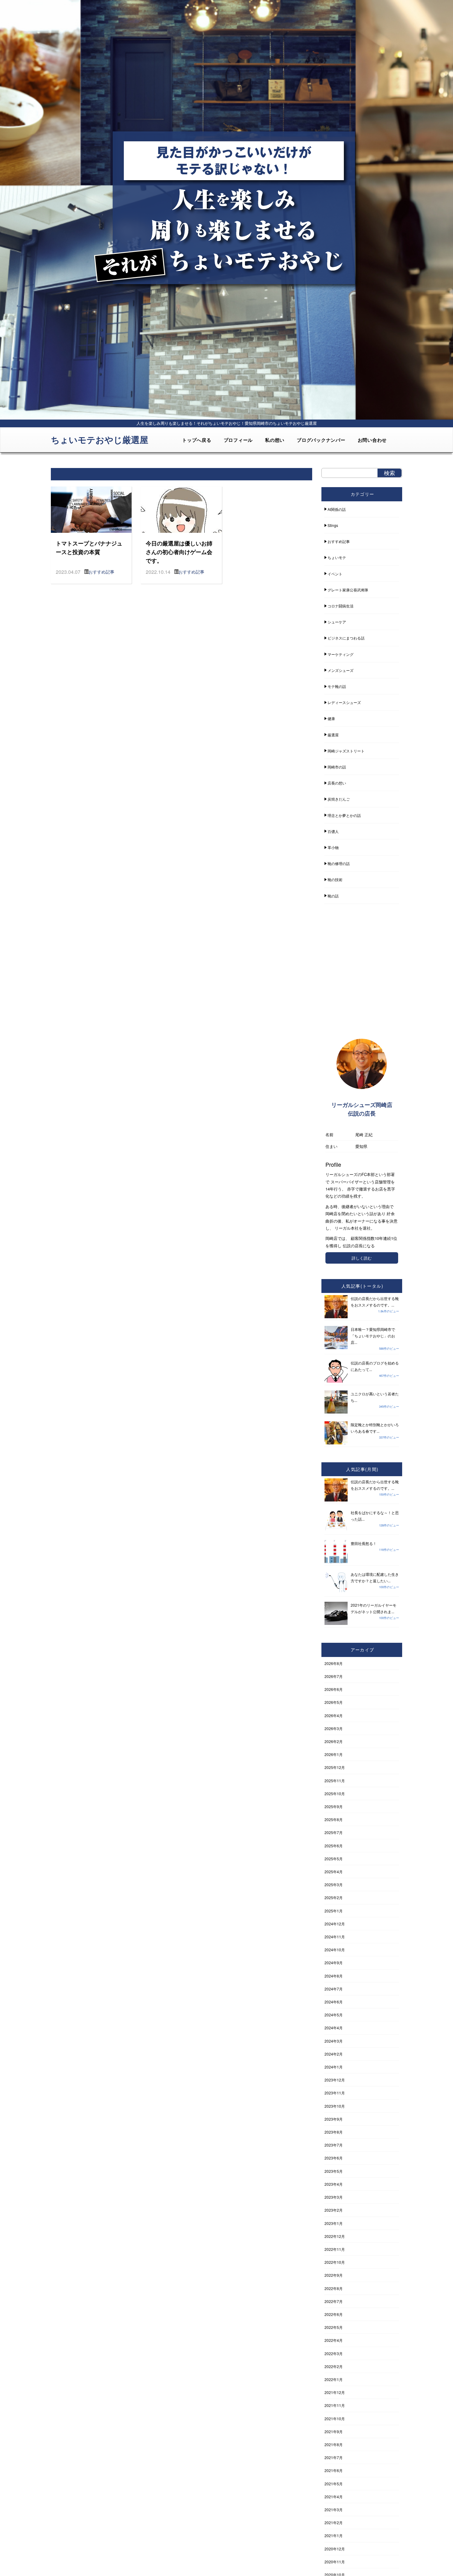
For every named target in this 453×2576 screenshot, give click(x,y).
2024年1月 (334, 2067)
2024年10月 (335, 1950)
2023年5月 (334, 2171)
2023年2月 (334, 2210)
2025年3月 (334, 1884)
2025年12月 (335, 1767)
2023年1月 (334, 2223)
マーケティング (341, 654)
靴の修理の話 (339, 863)
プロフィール (238, 440)
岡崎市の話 (337, 767)
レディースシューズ (344, 702)
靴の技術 (335, 879)
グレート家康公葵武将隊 (348, 590)
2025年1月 (334, 1911)
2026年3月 (334, 1728)
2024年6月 (334, 2002)
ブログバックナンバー (321, 440)
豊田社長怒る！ (364, 1543)
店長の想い (337, 783)
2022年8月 (334, 2288)
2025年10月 (335, 1793)
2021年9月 (334, 2431)
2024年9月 (334, 1963)
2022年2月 (334, 2366)
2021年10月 (335, 2419)
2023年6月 (334, 2158)
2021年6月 (334, 2470)
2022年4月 (334, 2340)
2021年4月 (334, 2497)
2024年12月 (335, 1924)
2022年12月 (335, 2236)
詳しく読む (362, 1258)
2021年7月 (334, 2457)
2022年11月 (335, 2249)
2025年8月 (334, 1819)
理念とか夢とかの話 (344, 815)
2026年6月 (334, 1689)
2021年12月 (335, 2392)
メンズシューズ (341, 670)
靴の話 (333, 896)
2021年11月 (335, 2405)
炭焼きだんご (339, 799)
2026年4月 (334, 1715)
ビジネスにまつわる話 (346, 638)
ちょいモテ (337, 557)
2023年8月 (334, 2132)
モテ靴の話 (337, 686)
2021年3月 (334, 2510)
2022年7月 (334, 2301)
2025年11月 (335, 1781)
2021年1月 (334, 2535)
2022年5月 (334, 2327)
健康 (331, 718)
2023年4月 (334, 2184)
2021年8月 (334, 2444)
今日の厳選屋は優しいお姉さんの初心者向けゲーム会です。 (179, 552)
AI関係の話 (337, 509)
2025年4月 (334, 1872)
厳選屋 (333, 735)
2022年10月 (335, 2262)
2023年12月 (335, 2080)
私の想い (275, 440)
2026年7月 (334, 1676)
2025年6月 (334, 1846)
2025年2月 (334, 1897)
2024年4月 (334, 2028)
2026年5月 (334, 1702)
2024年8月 (334, 1976)
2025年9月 (334, 1806)
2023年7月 (334, 2145)
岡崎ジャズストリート (346, 751)
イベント (335, 574)
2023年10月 (335, 2106)
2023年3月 (334, 2197)
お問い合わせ (372, 440)
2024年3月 (334, 2041)
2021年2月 (334, 2522)
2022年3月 (334, 2353)
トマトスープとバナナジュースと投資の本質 (89, 547)
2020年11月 (335, 2562)
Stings (333, 525)
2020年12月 (335, 2549)
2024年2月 (334, 2054)
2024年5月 (334, 2015)
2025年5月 (334, 1859)
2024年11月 (335, 1937)
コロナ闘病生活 (341, 606)
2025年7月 (334, 1832)
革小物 (333, 847)
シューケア (337, 622)
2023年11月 (335, 2093)
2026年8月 (334, 1663)
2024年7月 (334, 1989)
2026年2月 (334, 1741)
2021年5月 (334, 2484)
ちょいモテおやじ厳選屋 (100, 439)
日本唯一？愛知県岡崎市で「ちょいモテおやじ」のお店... (373, 1336)
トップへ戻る (197, 440)
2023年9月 (334, 2119)
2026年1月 (334, 1754)
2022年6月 (334, 2314)
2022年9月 (334, 2275)
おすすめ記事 (101, 572)
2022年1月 (334, 2379)
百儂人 (333, 831)
